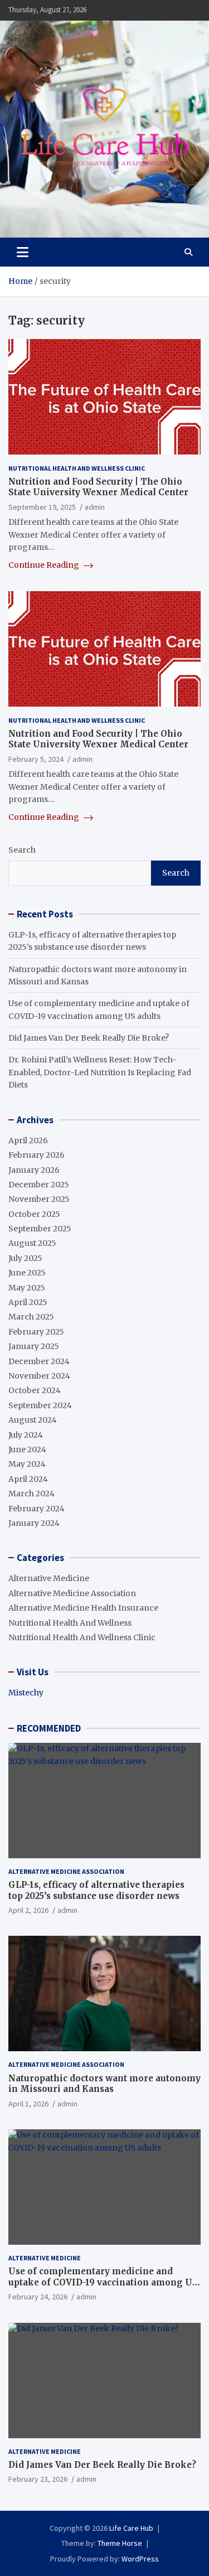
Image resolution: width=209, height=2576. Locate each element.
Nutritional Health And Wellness (70, 1623)
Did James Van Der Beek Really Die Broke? (89, 1038)
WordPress (140, 2559)
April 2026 (28, 1140)
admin (95, 507)
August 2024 (33, 1420)
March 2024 (31, 1494)
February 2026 (37, 1155)
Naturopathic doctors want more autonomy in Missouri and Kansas (104, 2084)
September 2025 (40, 1229)
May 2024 (27, 1464)
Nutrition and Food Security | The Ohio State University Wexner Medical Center (98, 487)
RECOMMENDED (49, 1728)
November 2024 (39, 1376)
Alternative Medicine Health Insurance (83, 1608)
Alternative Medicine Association (72, 1593)
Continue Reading (45, 565)
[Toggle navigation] (23, 252)
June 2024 (27, 1449)
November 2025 (39, 1199)
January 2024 (34, 1523)
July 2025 (25, 1258)
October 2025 (34, 1214)
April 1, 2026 (28, 2104)
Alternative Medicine (49, 1578)
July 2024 (26, 1435)
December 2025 (39, 1185)
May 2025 (27, 1288)
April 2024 (28, 1479)
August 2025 (32, 1243)
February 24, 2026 (38, 2297)
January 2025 (34, 1346)
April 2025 (28, 1302)
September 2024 (40, 1405)
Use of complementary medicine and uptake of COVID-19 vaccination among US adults (103, 2282)
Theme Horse (120, 2543)
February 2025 (36, 1332)
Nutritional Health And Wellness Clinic (77, 468)
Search (22, 850)
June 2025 (27, 1273)
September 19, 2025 (42, 507)
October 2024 (35, 1390)
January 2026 (34, 1170)
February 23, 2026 (38, 2479)
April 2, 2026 (28, 1910)
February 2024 (37, 1509)
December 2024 (39, 1361)
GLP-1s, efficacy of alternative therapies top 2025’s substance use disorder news (96, 1890)
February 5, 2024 (36, 759)
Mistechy (26, 1693)
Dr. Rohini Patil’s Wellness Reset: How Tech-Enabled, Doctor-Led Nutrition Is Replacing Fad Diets (100, 1072)
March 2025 (31, 1317)
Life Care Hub (131, 2528)
